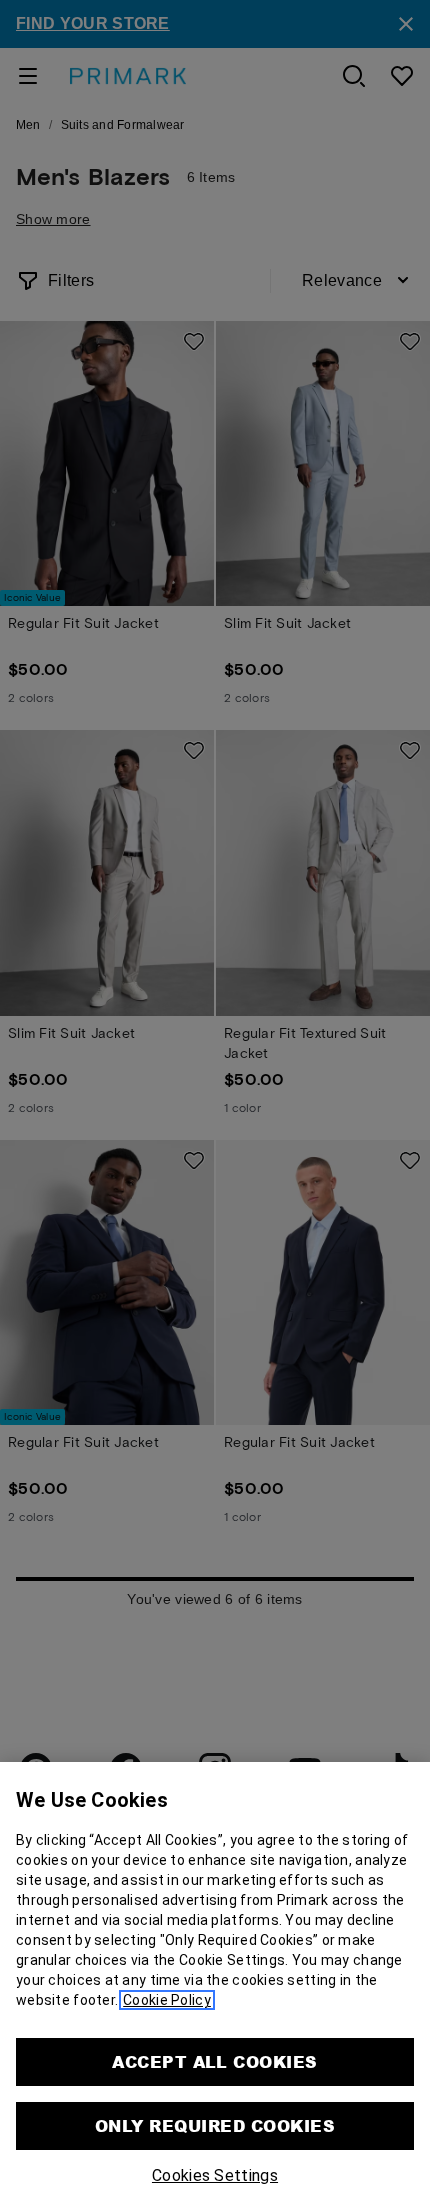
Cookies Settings (215, 2175)
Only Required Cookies (215, 2125)
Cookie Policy (167, 2000)
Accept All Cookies (215, 2061)
